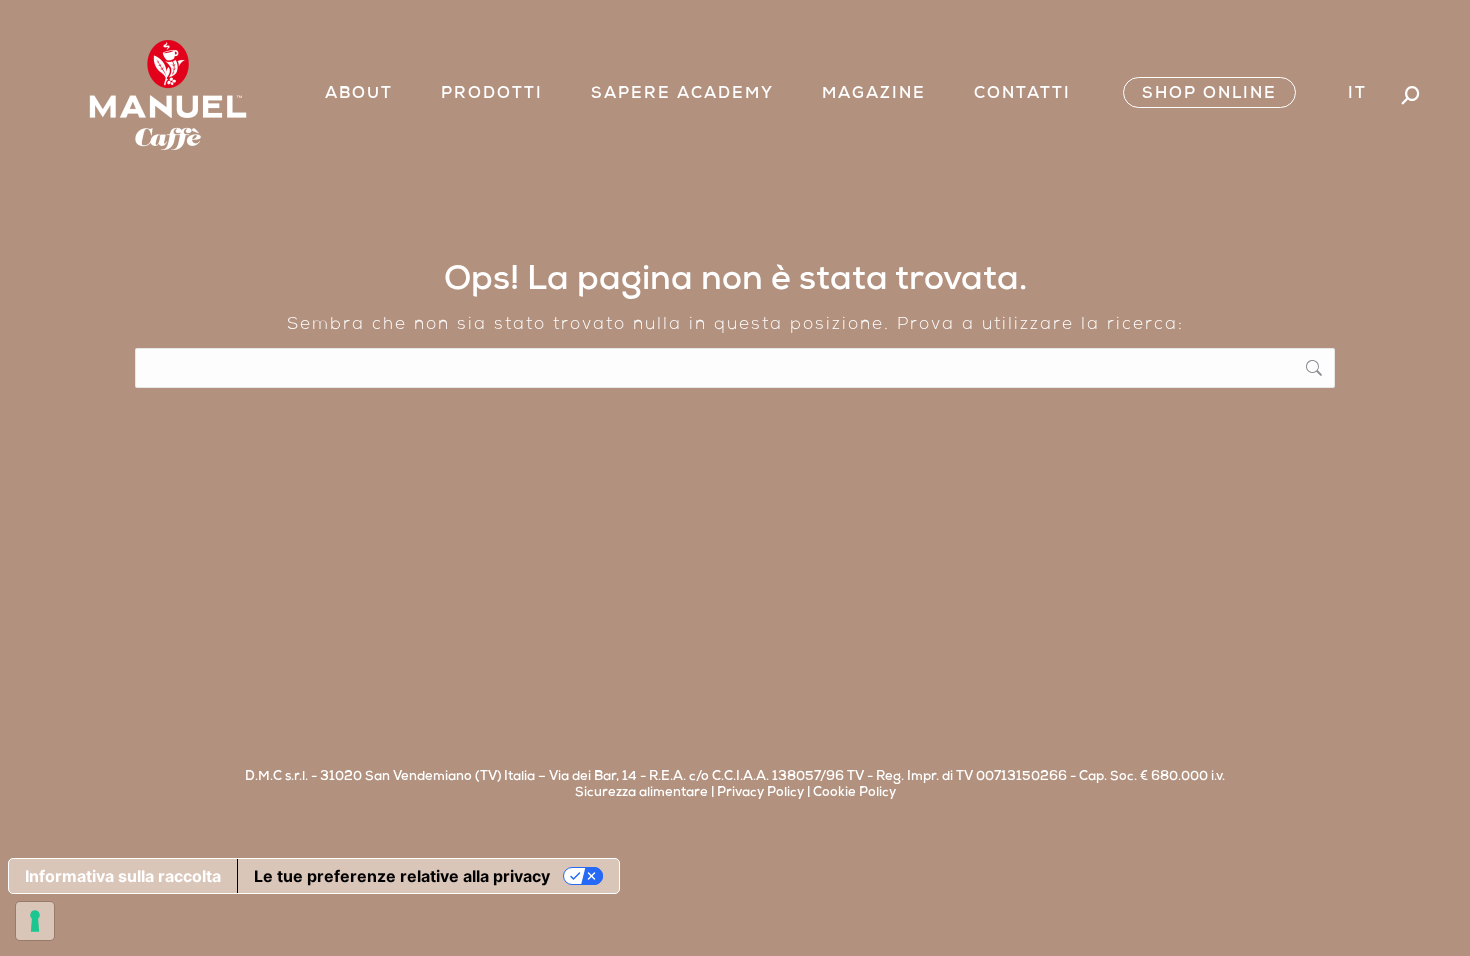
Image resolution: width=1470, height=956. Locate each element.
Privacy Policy (760, 793)
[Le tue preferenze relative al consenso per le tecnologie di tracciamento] (35, 921)
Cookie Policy (854, 793)
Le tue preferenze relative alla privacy (402, 876)
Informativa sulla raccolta (123, 876)
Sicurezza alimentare (641, 793)
